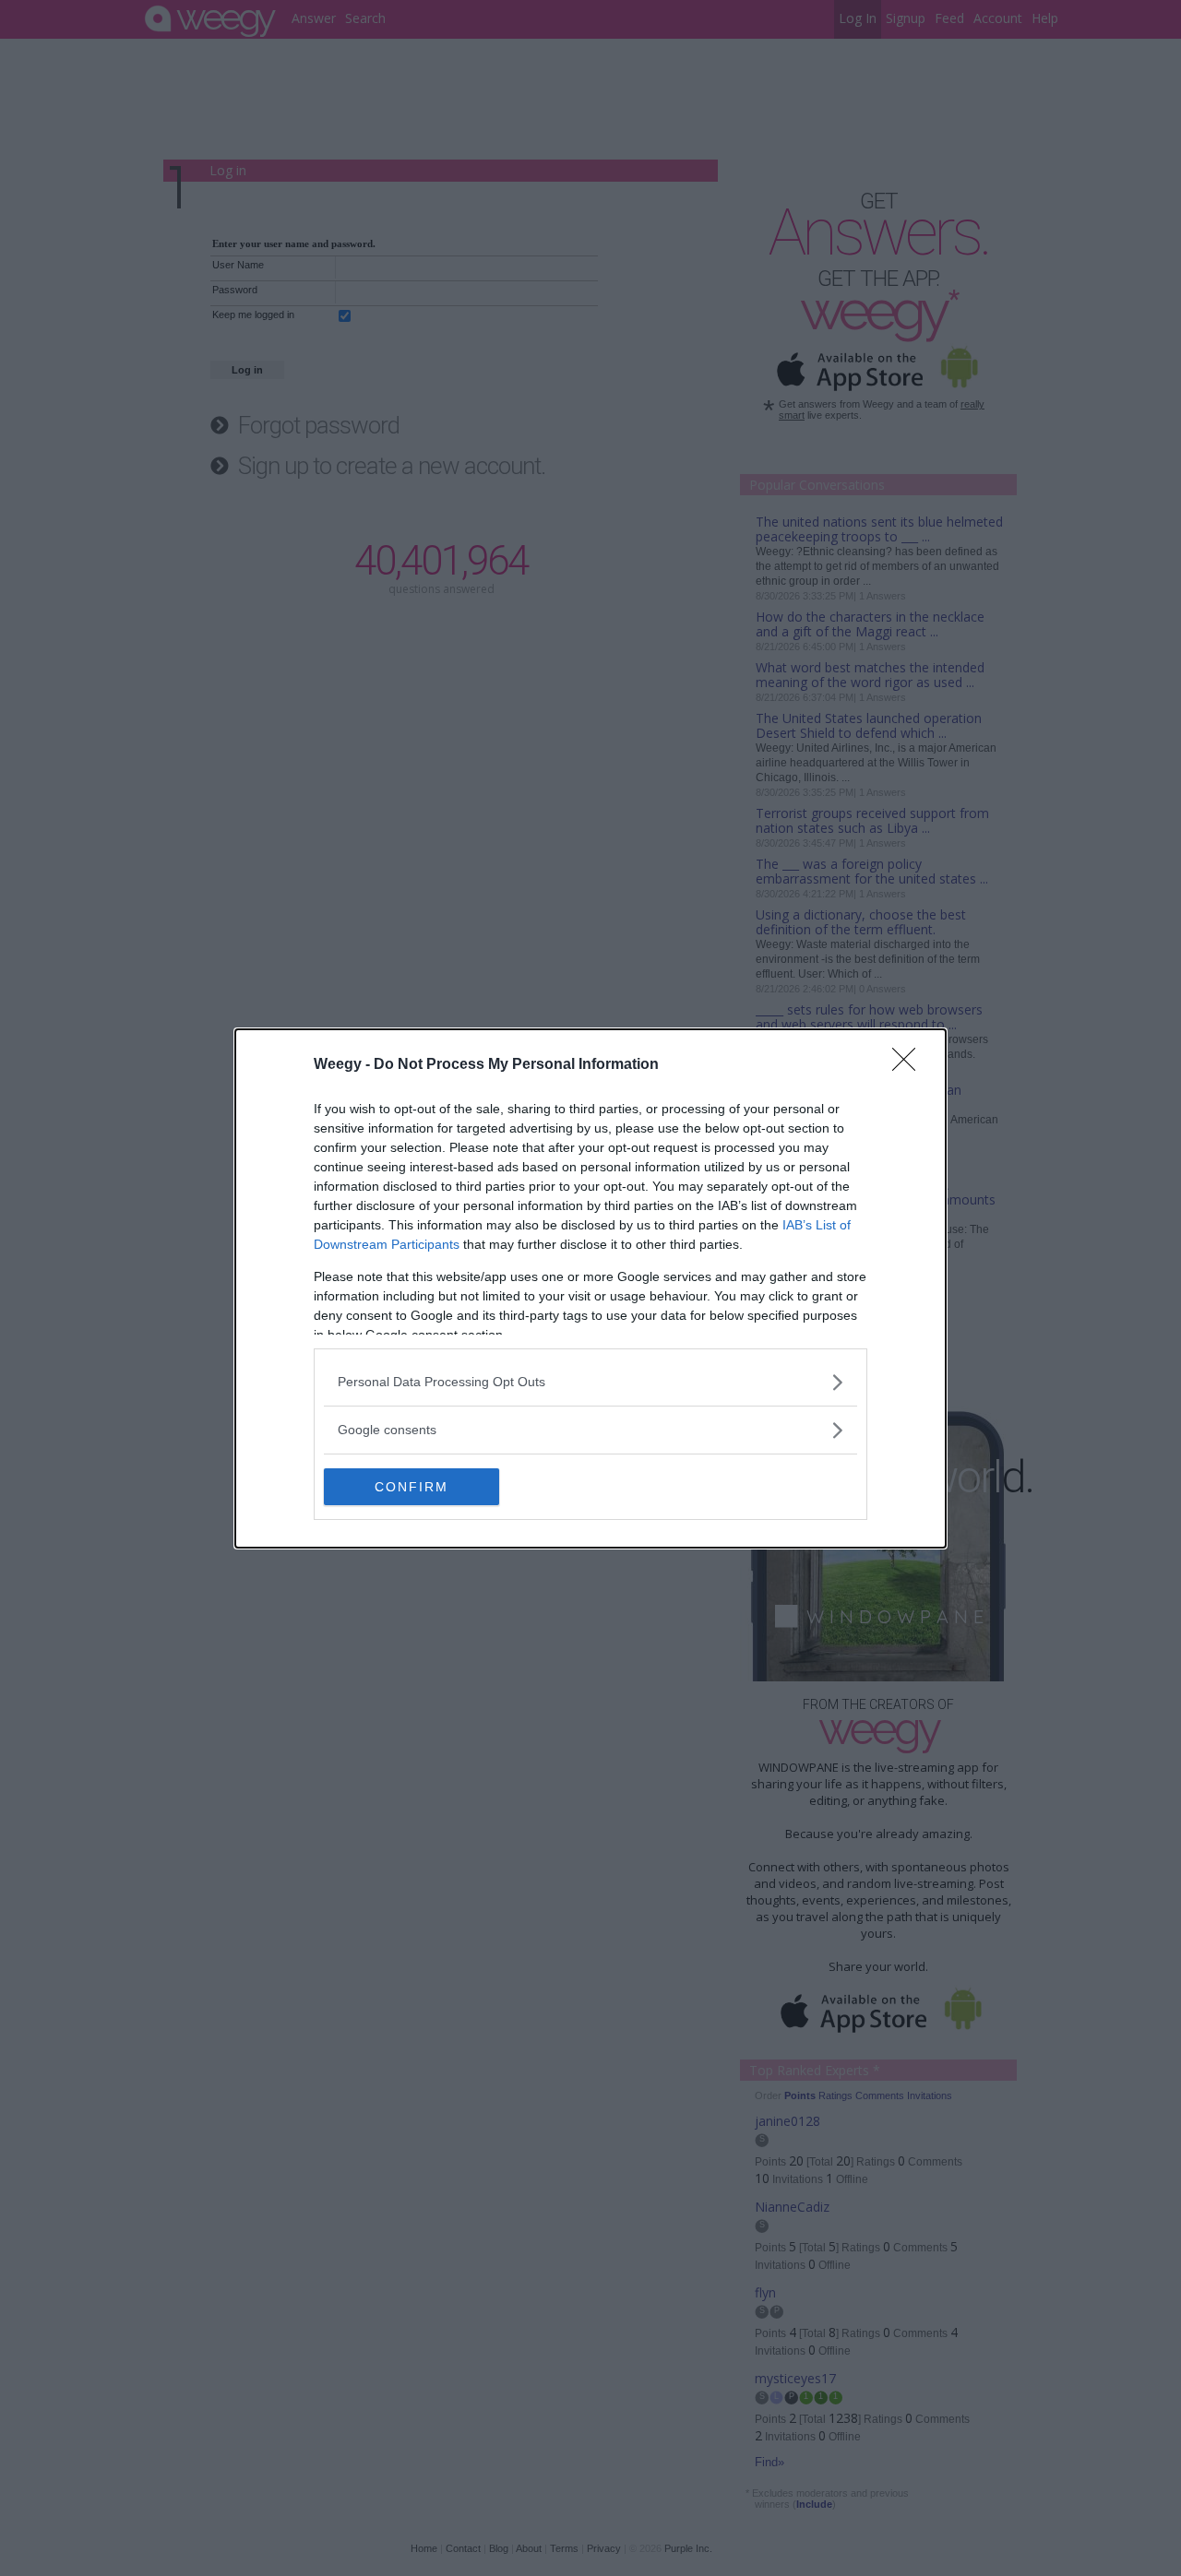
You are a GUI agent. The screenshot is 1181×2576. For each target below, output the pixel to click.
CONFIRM (412, 1487)
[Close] (910, 1065)
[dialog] (590, 1288)
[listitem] (590, 1382)
